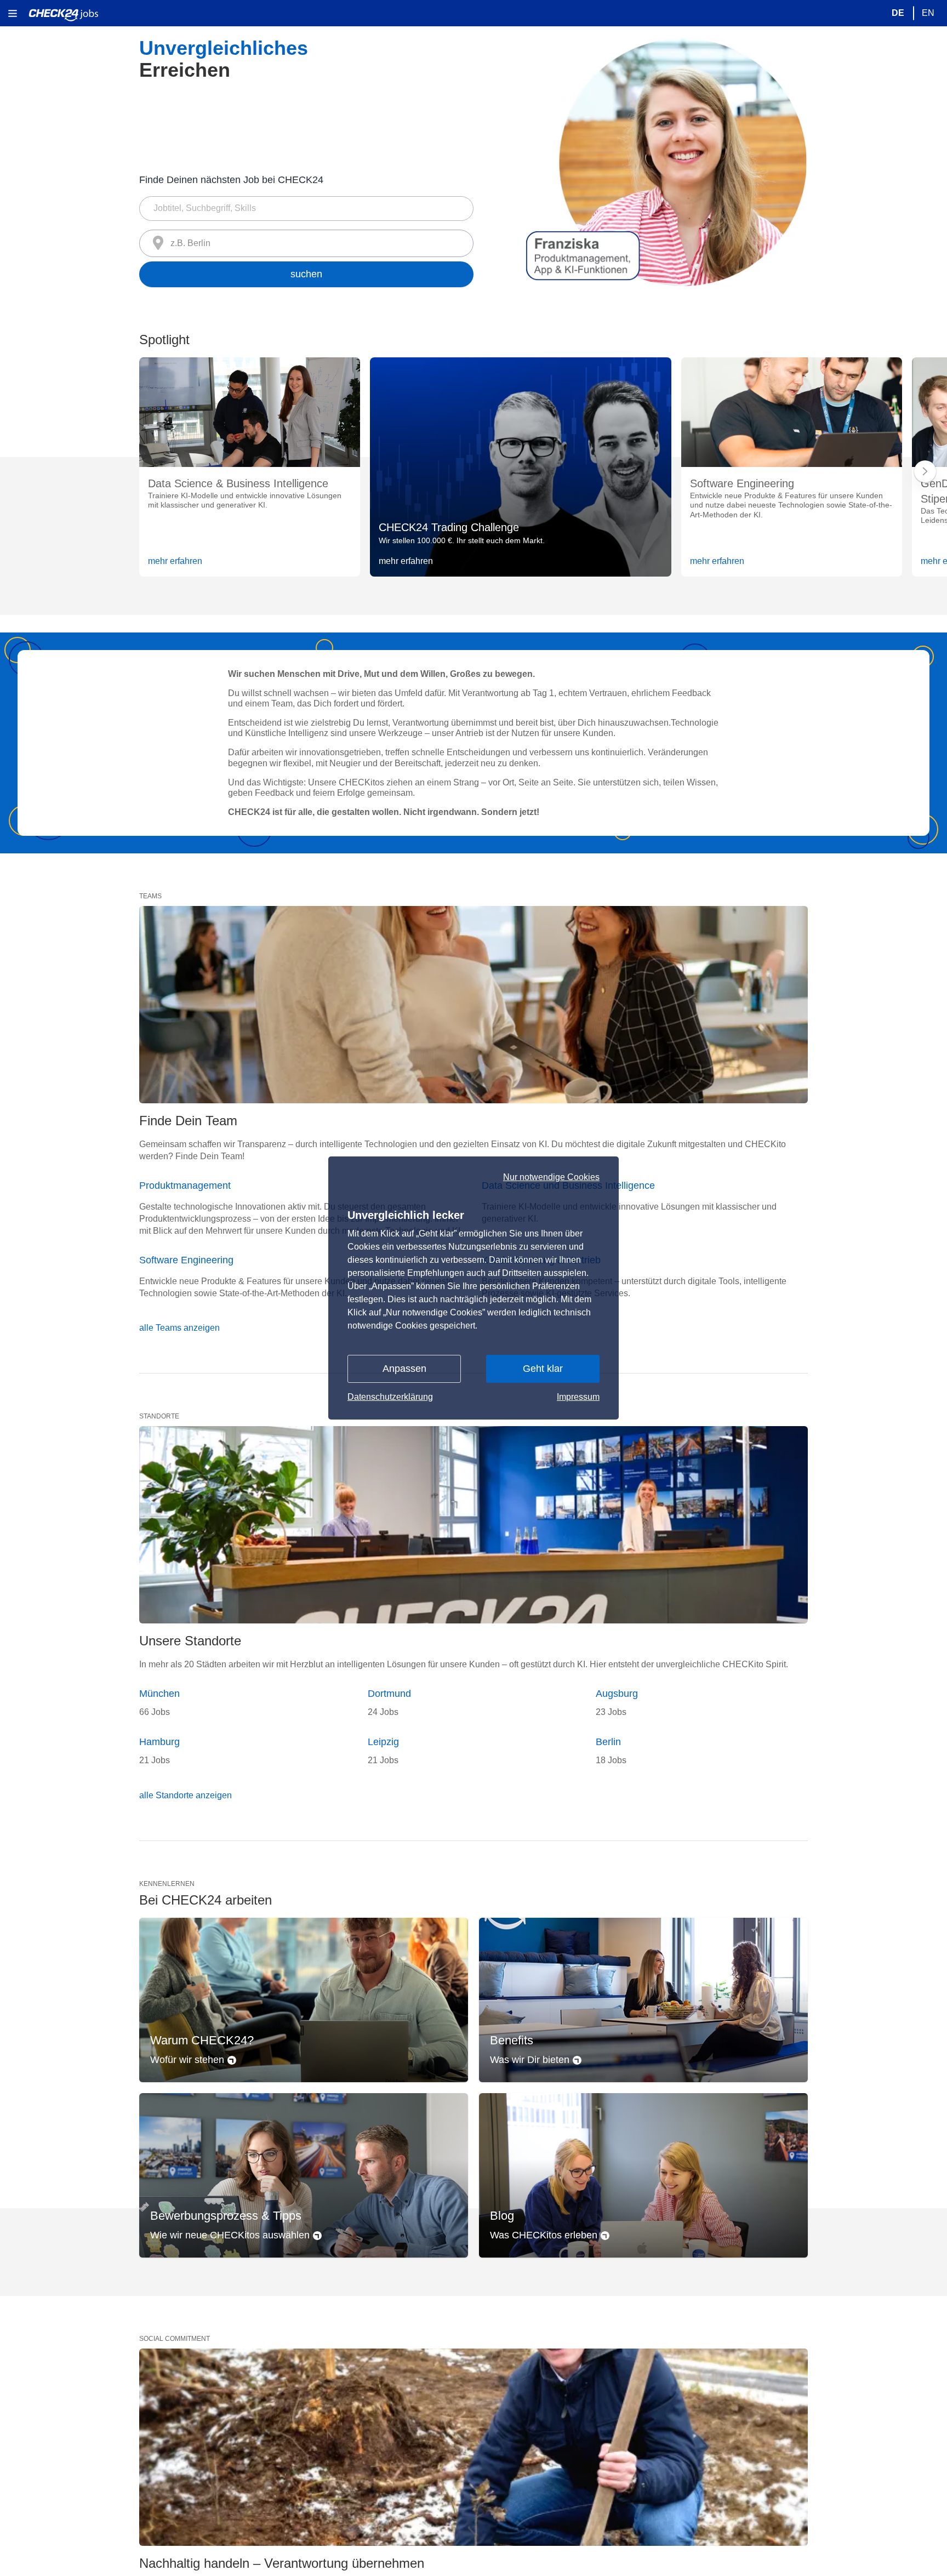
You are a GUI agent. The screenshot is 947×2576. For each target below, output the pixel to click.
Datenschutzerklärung (390, 1397)
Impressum (578, 1397)
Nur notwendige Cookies (551, 1177)
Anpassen (404, 1369)
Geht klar (543, 1369)
